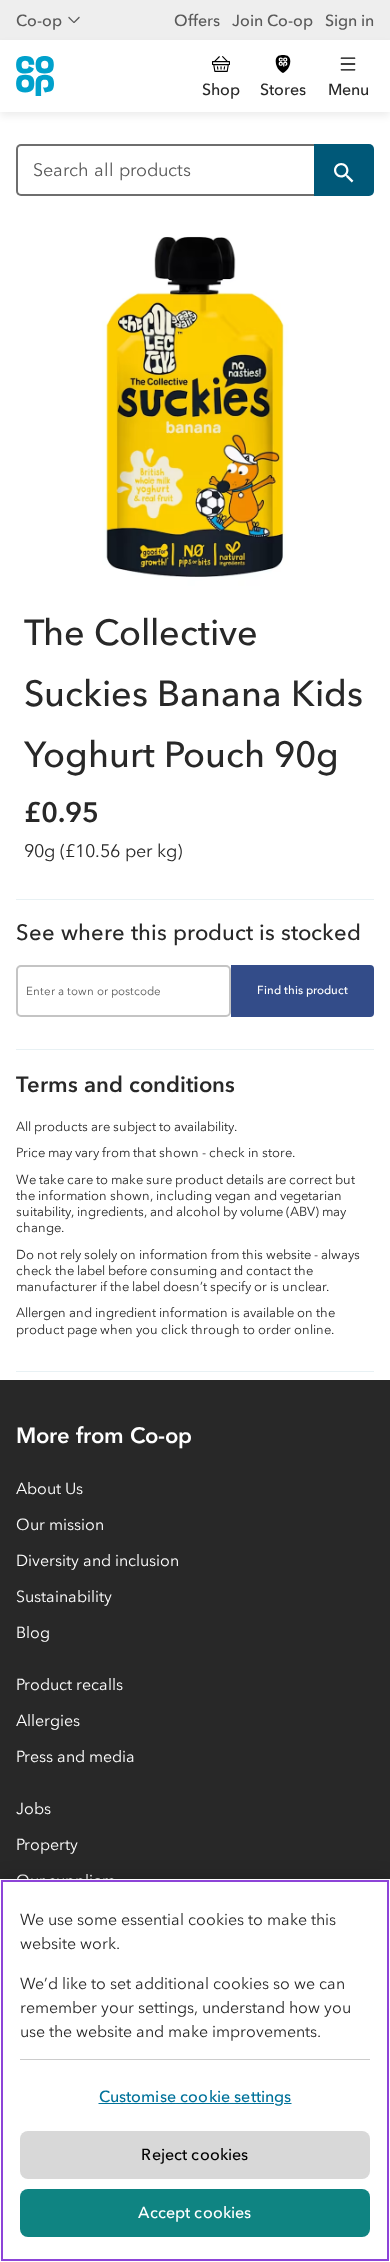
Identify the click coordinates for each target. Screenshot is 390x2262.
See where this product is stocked (188, 932)
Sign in (349, 20)
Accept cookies (194, 2212)
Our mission (60, 1524)
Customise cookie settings (195, 2096)
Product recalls (69, 1684)
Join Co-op (272, 20)
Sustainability (64, 1596)
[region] (195, 2070)
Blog (33, 1632)
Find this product (302, 990)
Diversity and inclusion (97, 1560)
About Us (49, 1488)
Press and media (75, 1756)
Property (47, 1844)
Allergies (48, 1720)
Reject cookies (194, 2154)
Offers (197, 20)
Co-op (39, 20)
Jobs (33, 1808)
